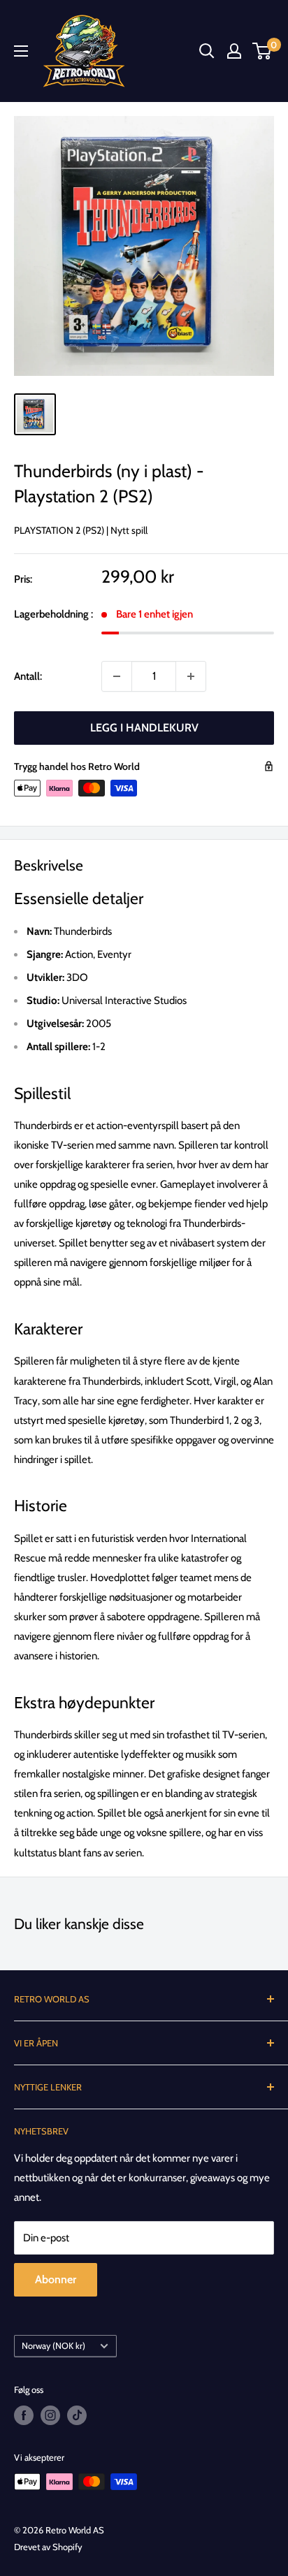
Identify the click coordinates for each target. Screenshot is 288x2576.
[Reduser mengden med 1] (117, 676)
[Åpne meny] (21, 51)
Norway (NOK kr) (53, 2346)
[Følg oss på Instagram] (50, 2415)
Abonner (56, 2279)
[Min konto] (234, 51)
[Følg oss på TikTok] (77, 2415)
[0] (262, 51)
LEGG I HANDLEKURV (144, 728)
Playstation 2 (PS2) (59, 530)
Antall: (28, 676)
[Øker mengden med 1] (191, 676)
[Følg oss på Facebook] (24, 2415)
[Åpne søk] (207, 51)
